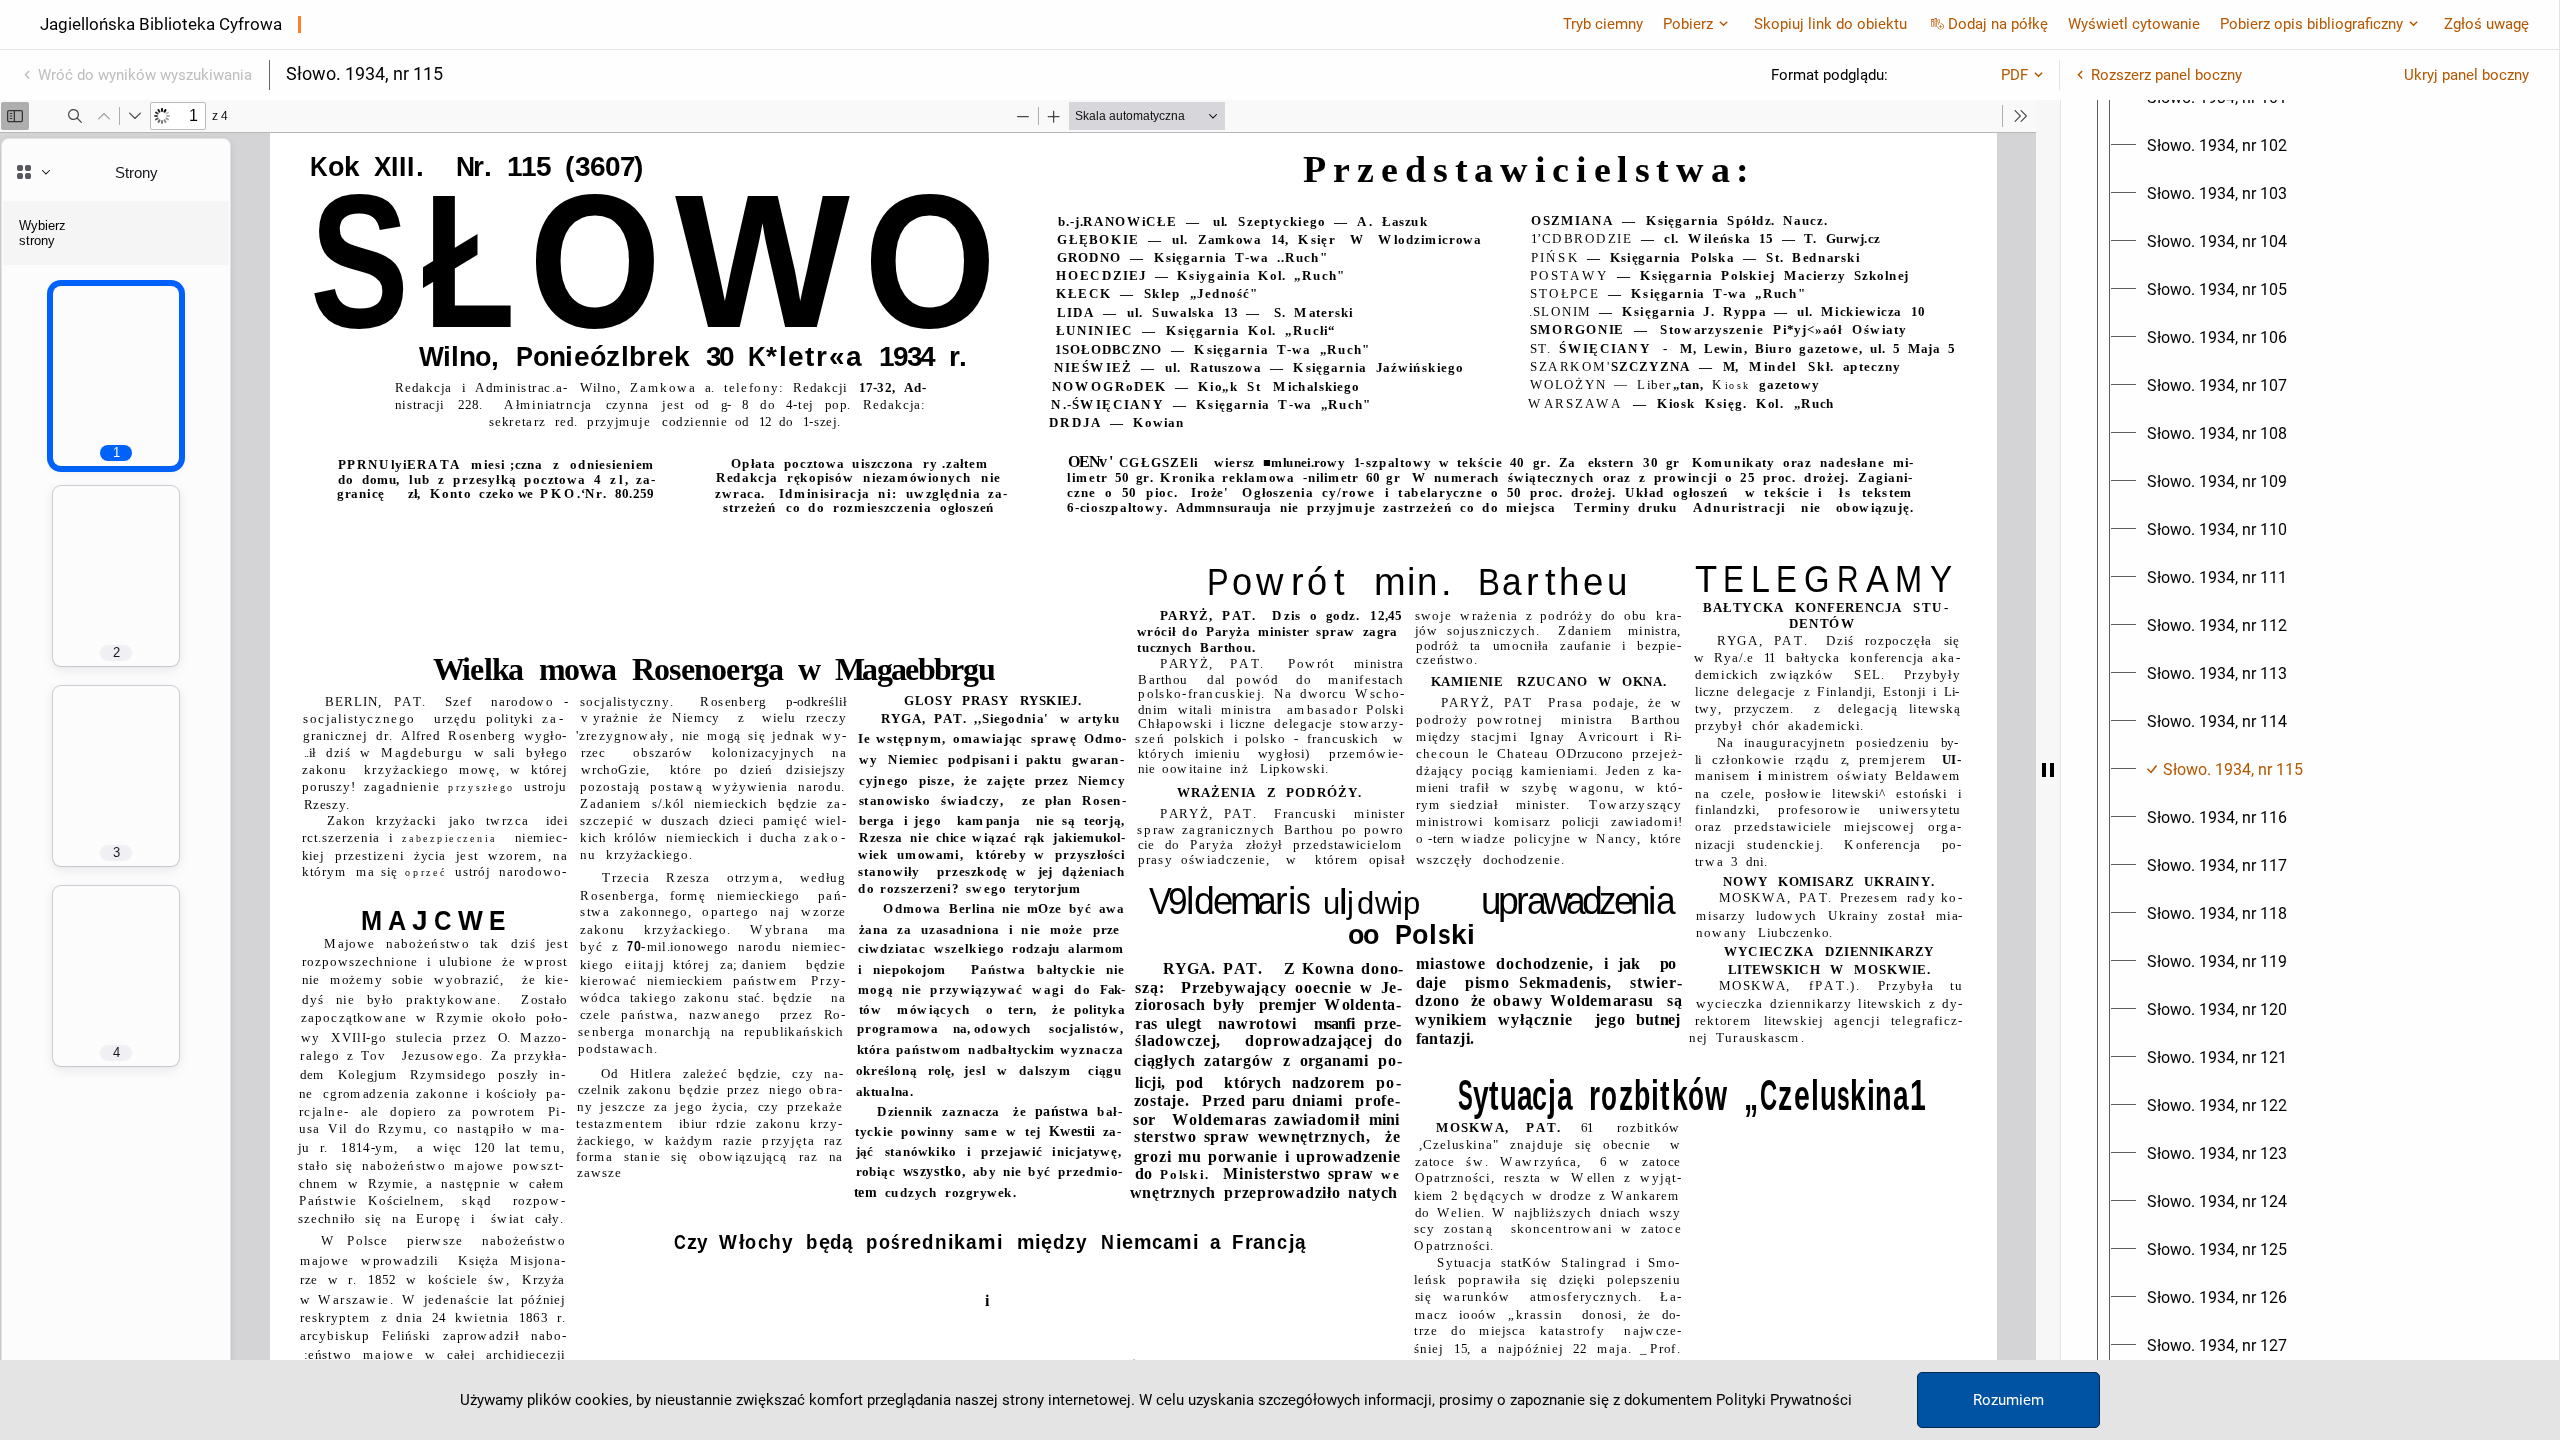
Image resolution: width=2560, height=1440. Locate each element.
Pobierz (1688, 24)
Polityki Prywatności (1784, 1400)
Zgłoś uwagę (2486, 24)
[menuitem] (2217, 146)
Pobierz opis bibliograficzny (2311, 24)
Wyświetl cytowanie (2134, 24)
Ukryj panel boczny (2466, 75)
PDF (2014, 75)
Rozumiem (2008, 1400)
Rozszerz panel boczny (2166, 75)
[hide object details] (2048, 770)
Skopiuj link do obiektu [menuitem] (1830, 24)
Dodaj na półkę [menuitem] (1998, 24)
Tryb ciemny (1603, 24)
